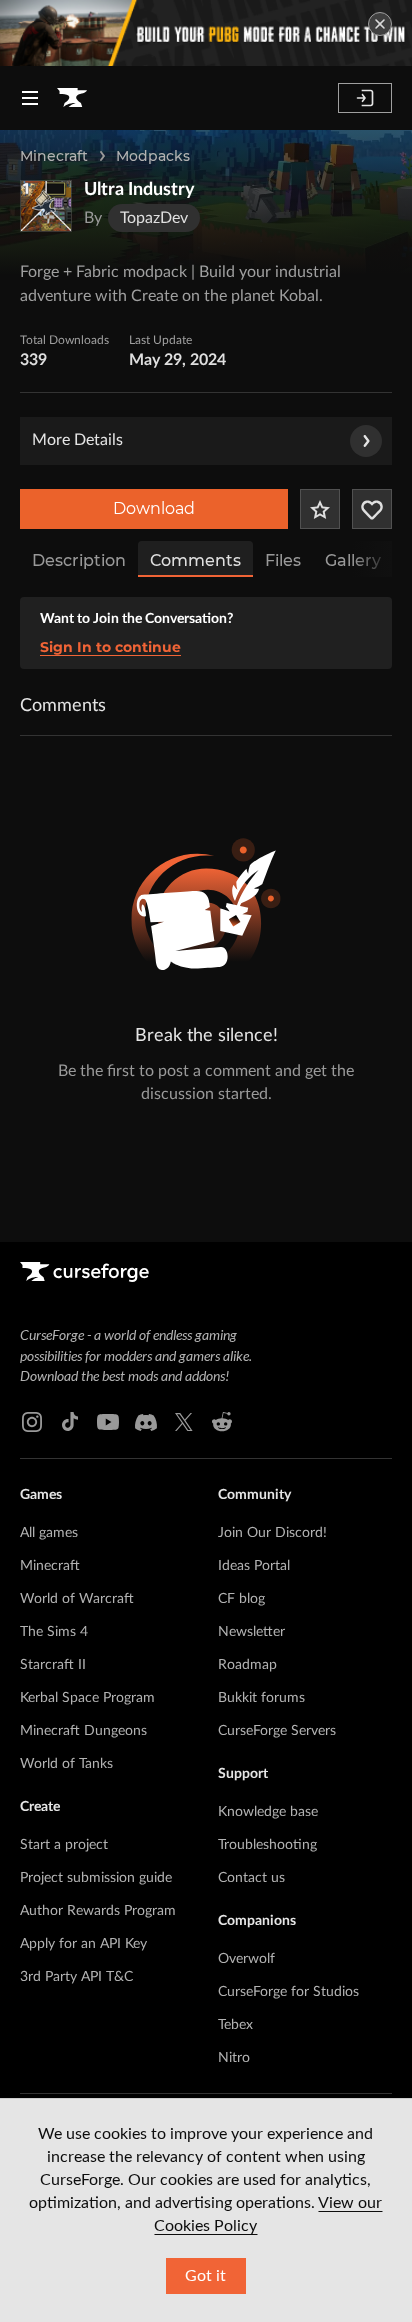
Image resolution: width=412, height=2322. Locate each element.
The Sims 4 (54, 1493)
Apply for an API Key (83, 1805)
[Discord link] (146, 1283)
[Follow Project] (372, 509)
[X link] (184, 1283)
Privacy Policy (59, 2022)
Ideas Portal (254, 1427)
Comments (195, 560)
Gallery (353, 560)
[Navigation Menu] (30, 98)
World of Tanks (66, 1625)
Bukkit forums (261, 1559)
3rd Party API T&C (76, 1838)
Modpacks (153, 156)
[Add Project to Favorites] (320, 509)
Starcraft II (53, 1526)
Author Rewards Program (98, 1772)
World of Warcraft (77, 1460)
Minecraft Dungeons (83, 1592)
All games (49, 1394)
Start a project (64, 1706)
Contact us (251, 1739)
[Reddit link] (222, 1283)
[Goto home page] (72, 98)
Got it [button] (205, 2276)
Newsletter (251, 1493)
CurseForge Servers (277, 1592)
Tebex (235, 1886)
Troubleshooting (267, 1706)
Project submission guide (96, 1739)
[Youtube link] (108, 1283)
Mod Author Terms (73, 2088)
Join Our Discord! (272, 1394)
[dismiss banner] (380, 24)
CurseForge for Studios (288, 1853)
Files (283, 560)
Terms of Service (67, 1989)
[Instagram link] (32, 1283)
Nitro (234, 1919)
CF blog (241, 1460)
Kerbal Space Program (87, 1559)
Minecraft (54, 156)
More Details (77, 440)
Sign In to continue (110, 647)
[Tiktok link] (70, 1283)
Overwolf (246, 1820)
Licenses (44, 2055)
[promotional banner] (206, 33)
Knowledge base (268, 1673)
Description (79, 560)
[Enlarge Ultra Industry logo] (46, 206)
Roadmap (247, 1526)
